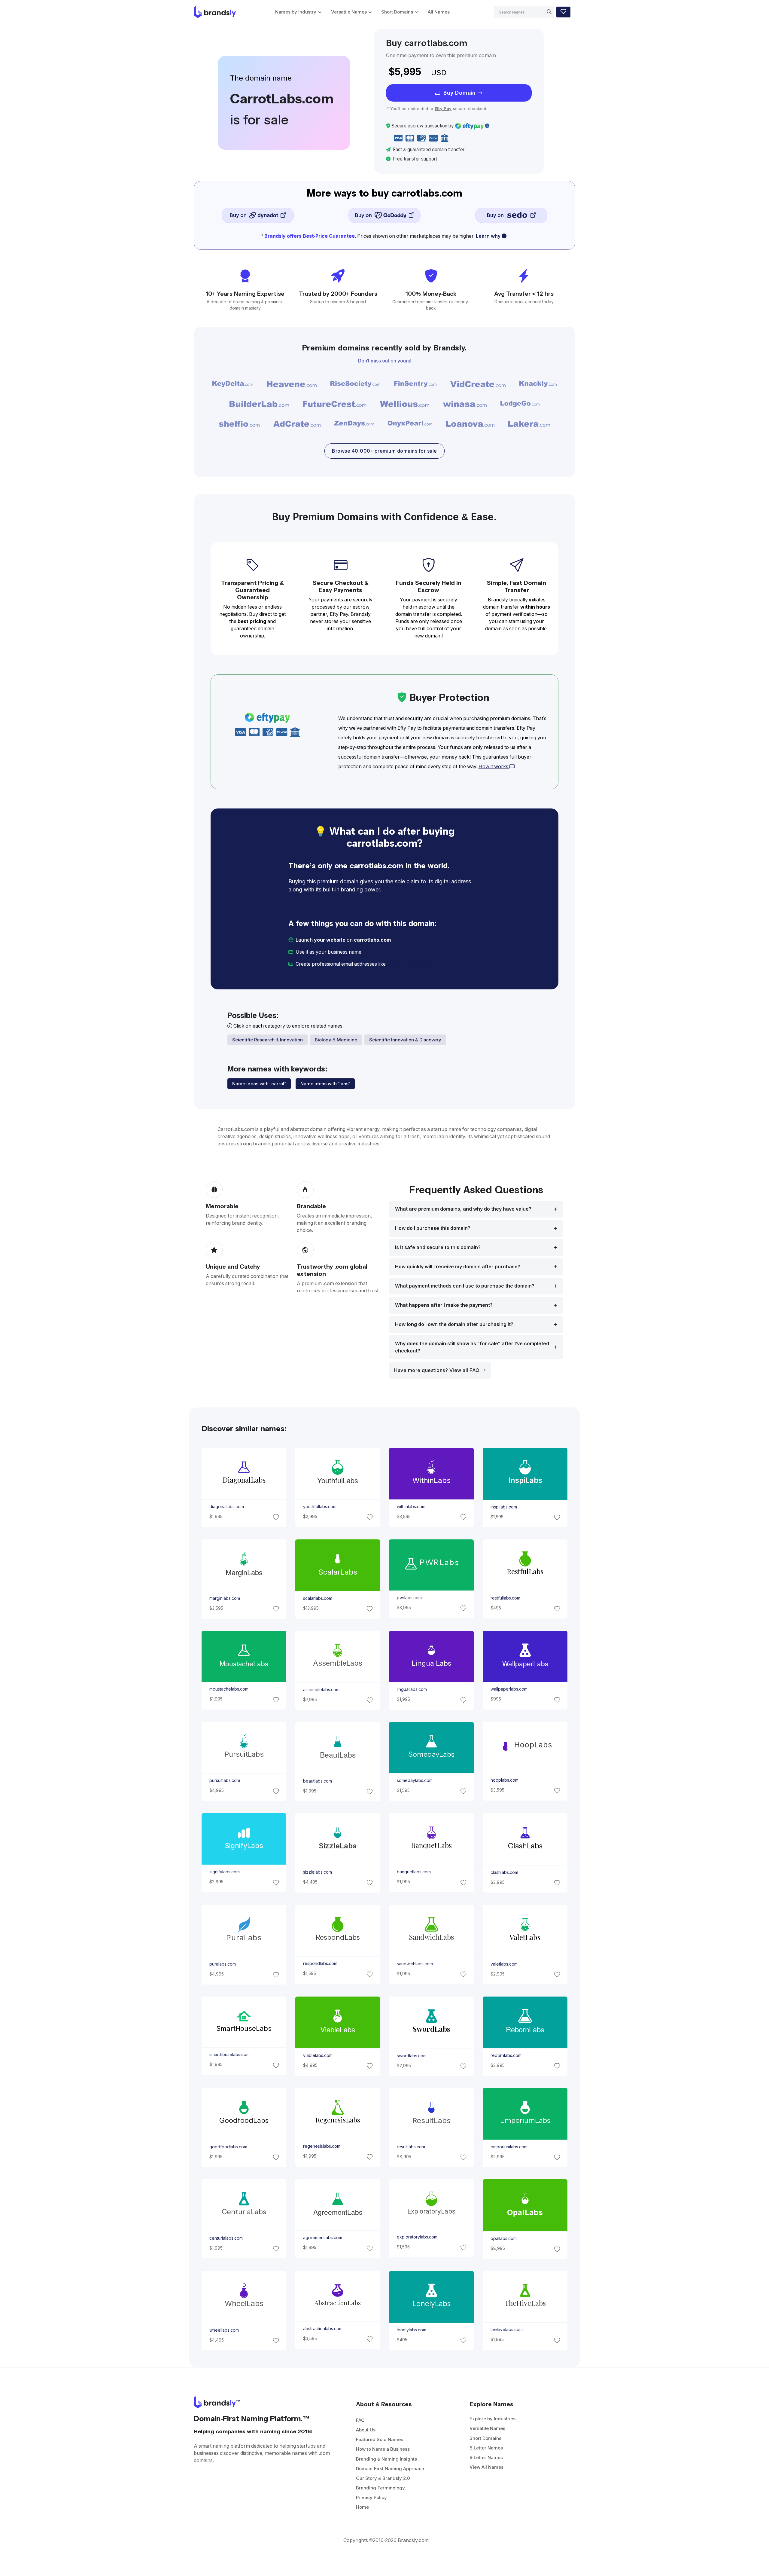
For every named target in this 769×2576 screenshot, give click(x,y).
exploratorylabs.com (417, 2237)
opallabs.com (504, 2238)
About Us (366, 2430)
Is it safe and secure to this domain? (438, 1247)
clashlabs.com (504, 1872)
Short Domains (397, 12)
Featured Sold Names (380, 2439)
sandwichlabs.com (415, 1963)
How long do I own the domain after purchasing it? (454, 1324)
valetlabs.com (504, 1964)
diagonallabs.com (226, 1507)
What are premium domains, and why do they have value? (463, 1209)
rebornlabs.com (506, 2055)
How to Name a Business (383, 2449)
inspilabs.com (504, 1507)
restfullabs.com (505, 1598)
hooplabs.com (505, 1780)
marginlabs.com (224, 1598)
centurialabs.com (226, 2238)
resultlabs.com (411, 2147)
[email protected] (407, 964)
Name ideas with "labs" (325, 1084)
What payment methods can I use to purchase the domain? (465, 1286)
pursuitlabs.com (224, 1780)
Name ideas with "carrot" (259, 1084)
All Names (439, 12)
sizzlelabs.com (317, 1872)
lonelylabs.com (412, 2330)
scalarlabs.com (317, 1598)
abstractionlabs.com (322, 2329)
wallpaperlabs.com (509, 1689)
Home (362, 2507)
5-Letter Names (486, 2448)
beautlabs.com (317, 1781)
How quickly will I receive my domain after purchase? (458, 1267)
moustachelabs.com (229, 1689)
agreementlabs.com (322, 2238)
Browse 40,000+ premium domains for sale (384, 451)
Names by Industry (296, 12)
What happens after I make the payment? (444, 1305)
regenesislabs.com (321, 2147)
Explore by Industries (492, 2419)
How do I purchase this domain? (433, 1228)
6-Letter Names (486, 2457)
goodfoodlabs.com (228, 2147)
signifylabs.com (224, 1872)
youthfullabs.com (319, 1507)
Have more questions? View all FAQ (438, 1370)
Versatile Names (349, 12)
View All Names (486, 2467)
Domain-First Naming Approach (390, 2469)
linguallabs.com (412, 1689)
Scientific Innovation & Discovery (405, 1040)
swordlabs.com (412, 2055)
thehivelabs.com (507, 2330)
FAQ (360, 2420)
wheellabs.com (224, 2330)
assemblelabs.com (321, 1689)
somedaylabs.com (415, 1780)
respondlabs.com (320, 1963)
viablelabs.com (318, 2055)
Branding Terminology (380, 2488)
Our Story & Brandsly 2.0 (383, 2478)
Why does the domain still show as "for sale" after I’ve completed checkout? (472, 1347)
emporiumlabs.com (509, 2147)
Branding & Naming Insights (386, 2459)
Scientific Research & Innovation (267, 1040)
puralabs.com (222, 1964)
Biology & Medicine (336, 1040)
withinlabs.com (411, 1507)
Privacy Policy (371, 2497)
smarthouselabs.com (229, 2055)
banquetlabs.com (414, 1872)
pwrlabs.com (409, 1598)
